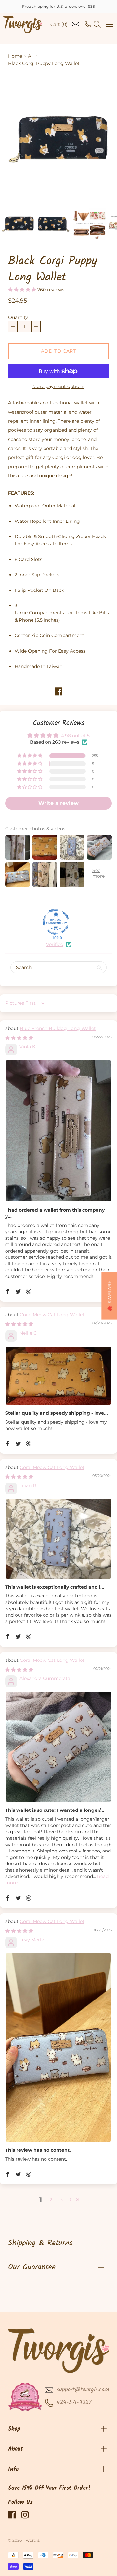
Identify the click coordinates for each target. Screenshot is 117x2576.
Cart (59, 24)
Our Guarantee (32, 2267)
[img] (19, 1038)
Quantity (18, 317)
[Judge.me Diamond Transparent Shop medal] (56, 922)
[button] (23, 290)
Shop (14, 2429)
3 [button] (61, 2200)
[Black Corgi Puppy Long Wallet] (18, 224)
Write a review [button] (58, 803)
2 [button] (51, 2200)
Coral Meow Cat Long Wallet (52, 1315)
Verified (55, 944)
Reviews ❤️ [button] (110, 1296)
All (31, 56)
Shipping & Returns (40, 2243)
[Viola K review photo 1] (58, 1131)
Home (15, 56)
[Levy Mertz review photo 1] (58, 2047)
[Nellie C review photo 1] (58, 1376)
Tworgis (32, 2540)
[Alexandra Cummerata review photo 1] (58, 1747)
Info (13, 2469)
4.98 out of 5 (75, 736)
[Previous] (24, 140)
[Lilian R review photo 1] (58, 1539)
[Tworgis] (23, 25)
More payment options (58, 386)
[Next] (93, 140)
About (16, 2449)
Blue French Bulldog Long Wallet (58, 1028)
